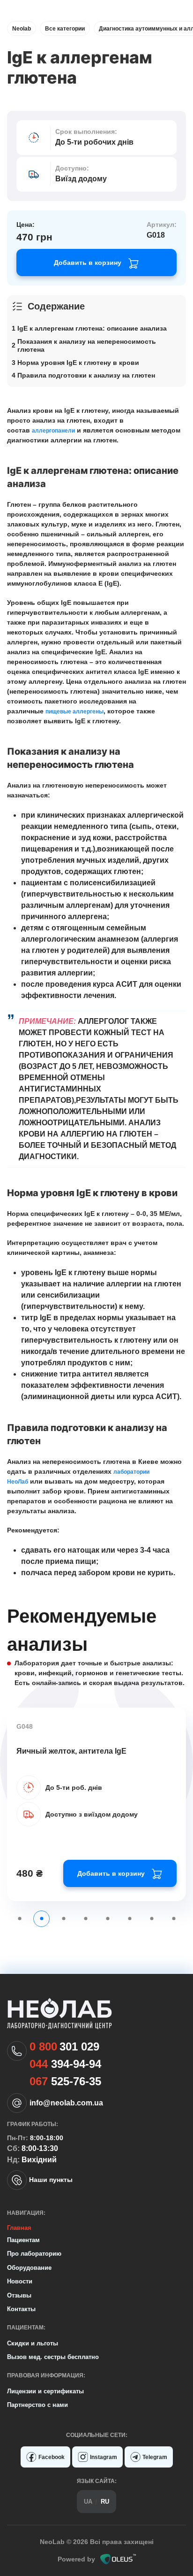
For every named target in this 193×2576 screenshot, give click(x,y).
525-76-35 (65, 2081)
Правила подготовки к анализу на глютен (86, 375)
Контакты (21, 2309)
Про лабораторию (34, 2254)
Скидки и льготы (33, 2343)
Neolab (22, 29)
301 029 (64, 2047)
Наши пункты (51, 2180)
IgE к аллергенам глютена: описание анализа (92, 328)
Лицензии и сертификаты (45, 2391)
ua (88, 2502)
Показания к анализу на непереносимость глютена (87, 346)
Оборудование (29, 2268)
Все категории (65, 29)
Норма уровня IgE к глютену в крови (78, 363)
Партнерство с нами (37, 2405)
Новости (20, 2281)
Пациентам (23, 2240)
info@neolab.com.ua (66, 2103)
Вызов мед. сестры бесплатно (53, 2357)
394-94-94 (65, 2064)
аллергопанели (53, 431)
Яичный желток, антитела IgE (71, 1751)
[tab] (19, 1919)
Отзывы (19, 2295)
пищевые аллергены (74, 712)
